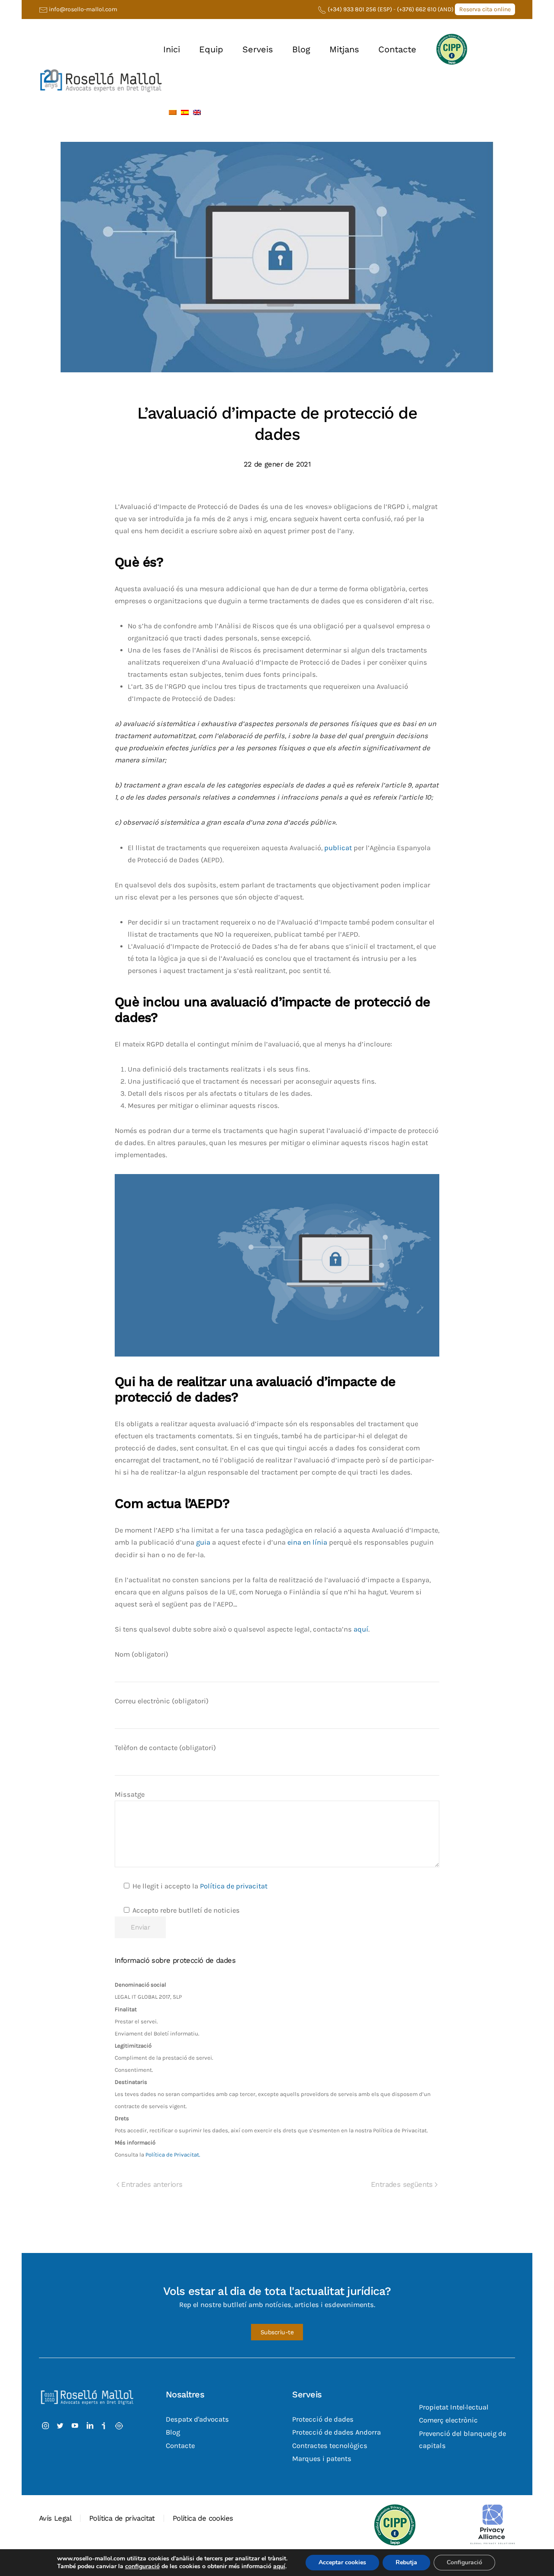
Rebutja (406, 2562)
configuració (142, 2566)
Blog (301, 49)
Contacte (397, 49)
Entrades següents (402, 2184)
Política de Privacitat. (173, 2155)
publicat (337, 848)
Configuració (464, 2562)
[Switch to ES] (185, 112)
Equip (211, 49)
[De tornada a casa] (101, 80)
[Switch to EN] (197, 112)
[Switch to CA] (173, 112)
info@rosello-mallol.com (83, 9)
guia (203, 1542)
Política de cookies (203, 2518)
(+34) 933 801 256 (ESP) (360, 9)
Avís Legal (55, 2518)
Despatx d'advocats (197, 2420)
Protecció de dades (323, 2420)
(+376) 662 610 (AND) (426, 9)
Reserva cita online (485, 9)
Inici (172, 49)
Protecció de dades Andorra (337, 2433)
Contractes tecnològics (330, 2446)
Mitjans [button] (344, 49)
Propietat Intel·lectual (454, 2408)
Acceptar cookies (342, 2562)
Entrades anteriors (152, 2184)
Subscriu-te (277, 2333)
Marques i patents (322, 2459)
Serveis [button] (258, 49)
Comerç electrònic (448, 2421)
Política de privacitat (234, 1886)
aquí (360, 1629)
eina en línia (307, 1542)
